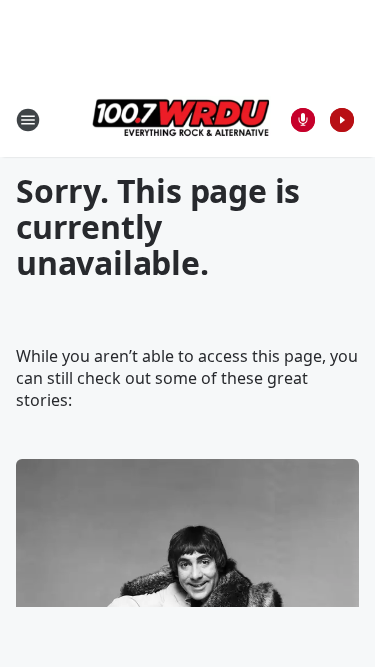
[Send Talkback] (303, 120)
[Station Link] (181, 119)
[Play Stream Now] (342, 120)
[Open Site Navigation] (28, 120)
